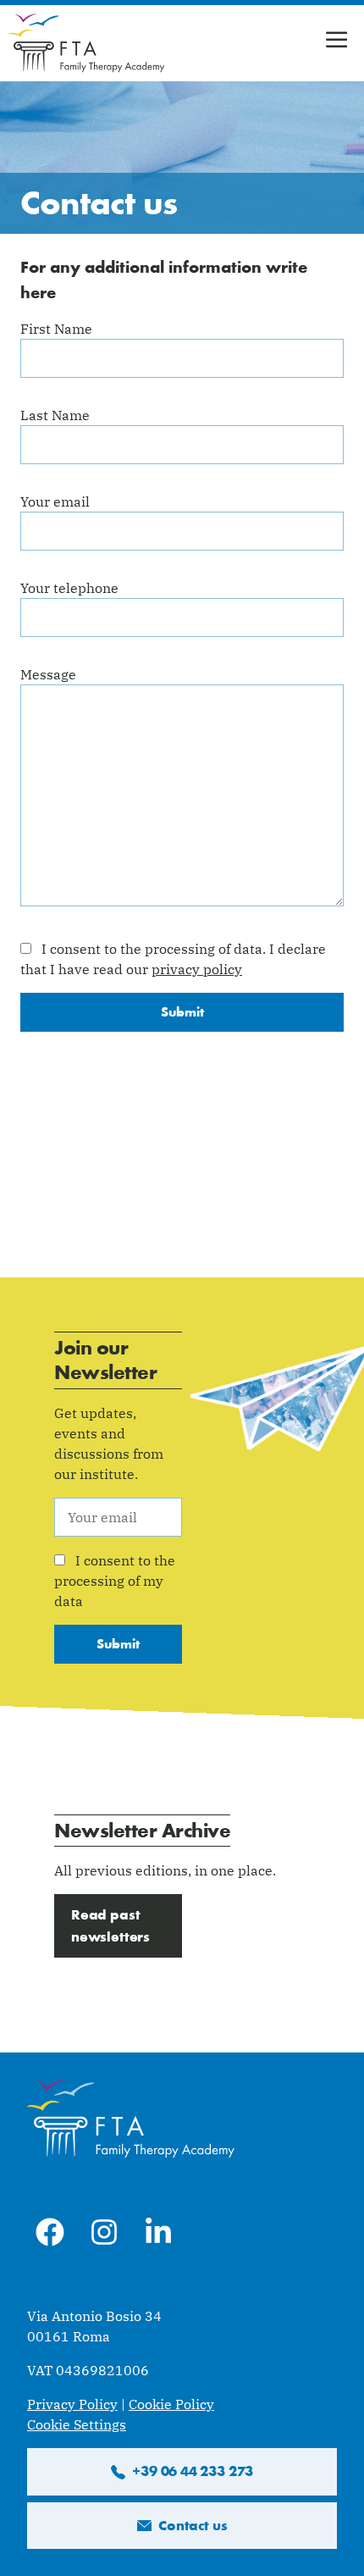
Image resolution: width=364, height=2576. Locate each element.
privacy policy (197, 969)
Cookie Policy (171, 2404)
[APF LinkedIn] (158, 2232)
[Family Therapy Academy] (87, 43)
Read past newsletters (110, 1926)
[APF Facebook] (50, 2232)
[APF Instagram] (104, 2232)
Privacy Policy (72, 2404)
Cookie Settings (77, 2424)
